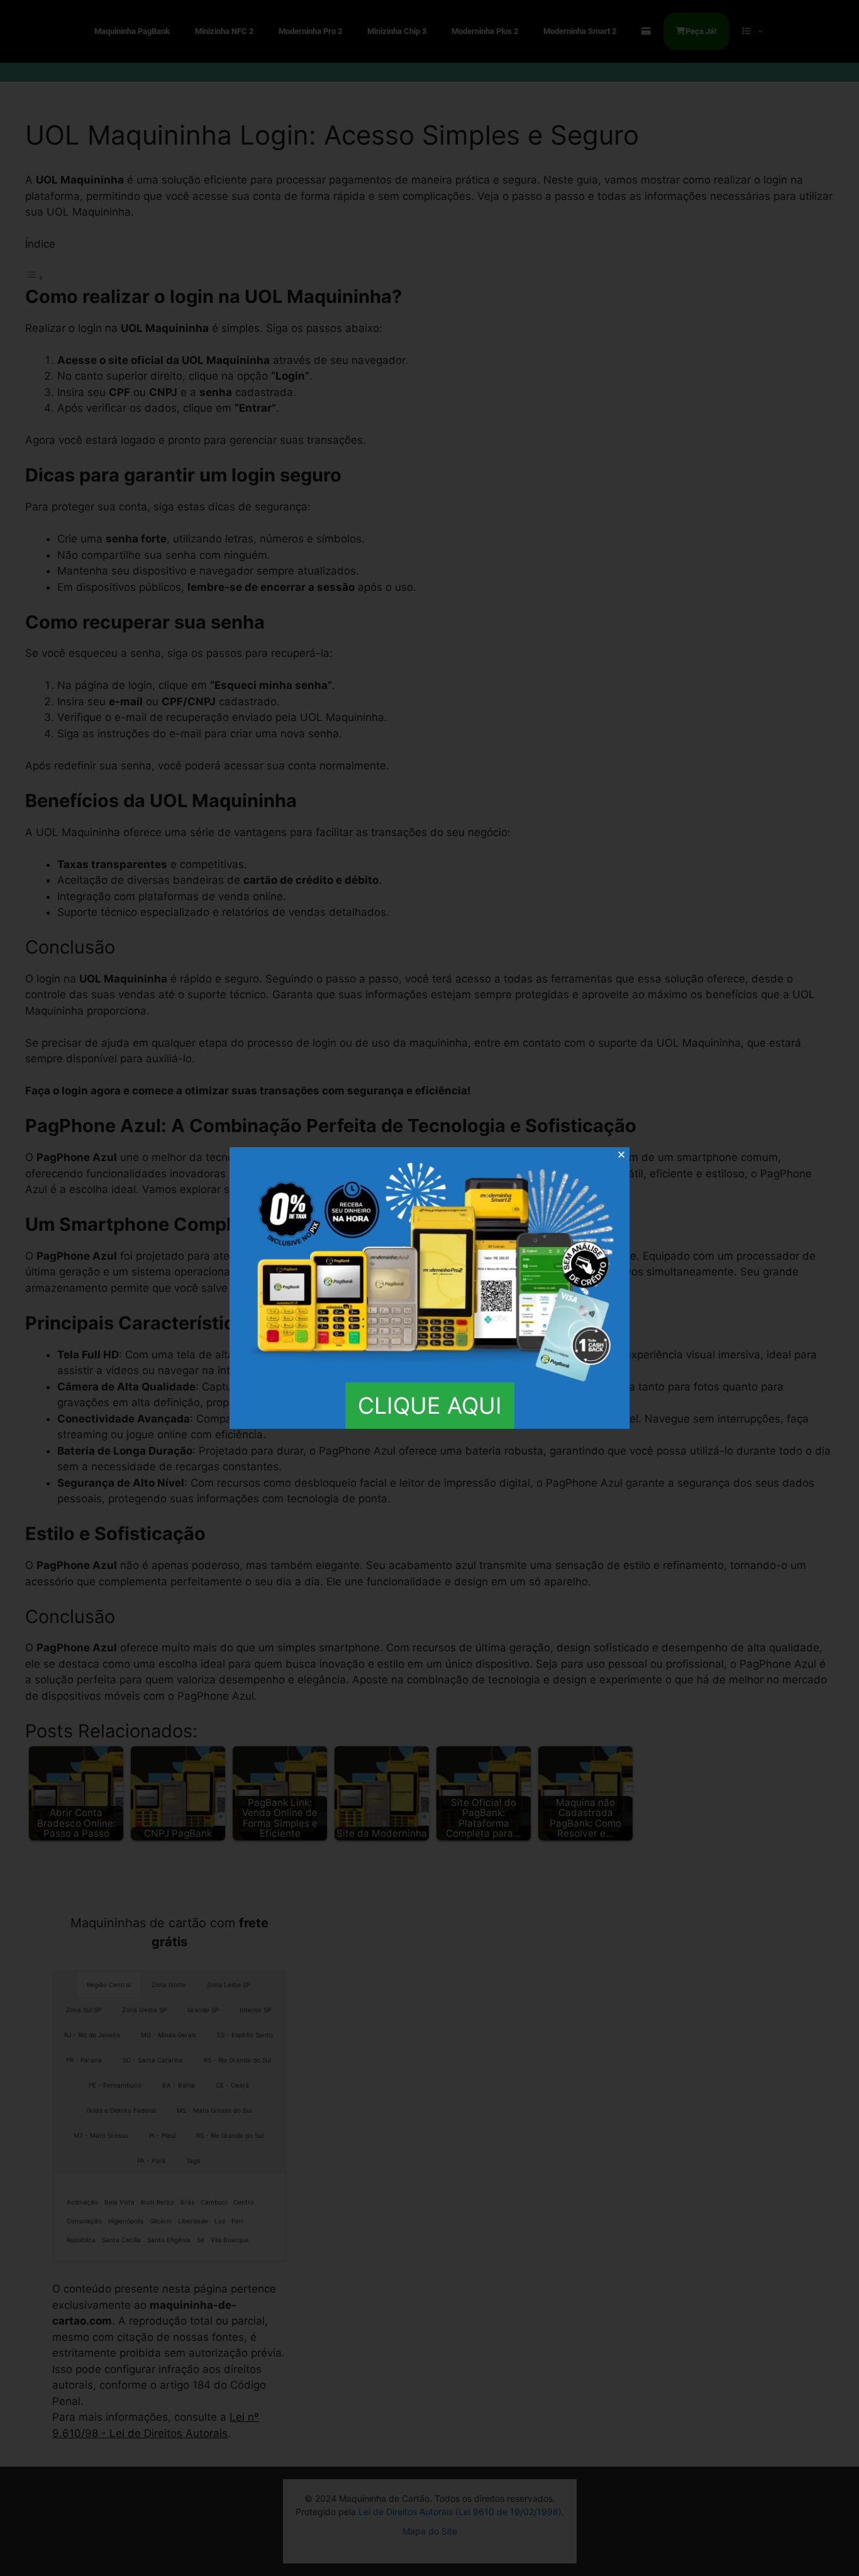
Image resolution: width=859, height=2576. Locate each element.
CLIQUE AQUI (430, 1406)
